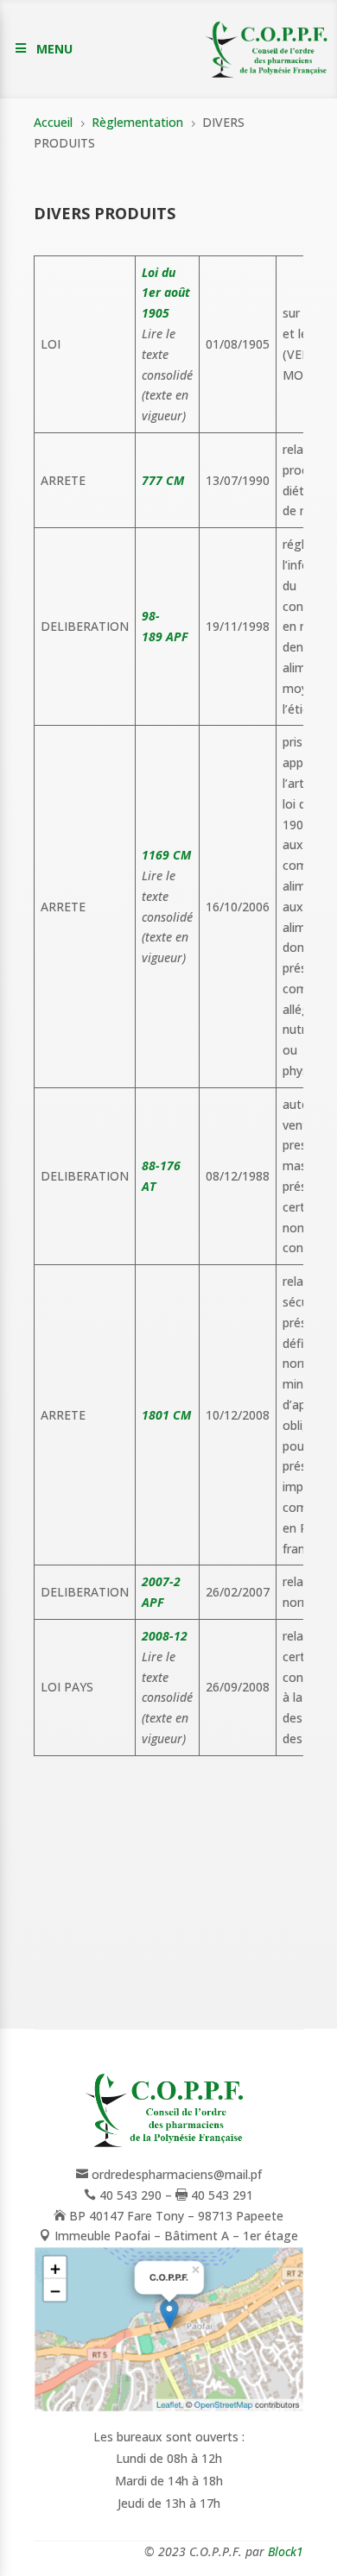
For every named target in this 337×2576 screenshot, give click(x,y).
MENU (54, 49)
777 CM (163, 480)
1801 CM (166, 1415)
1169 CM (166, 855)
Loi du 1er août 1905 (166, 293)
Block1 (286, 2551)
